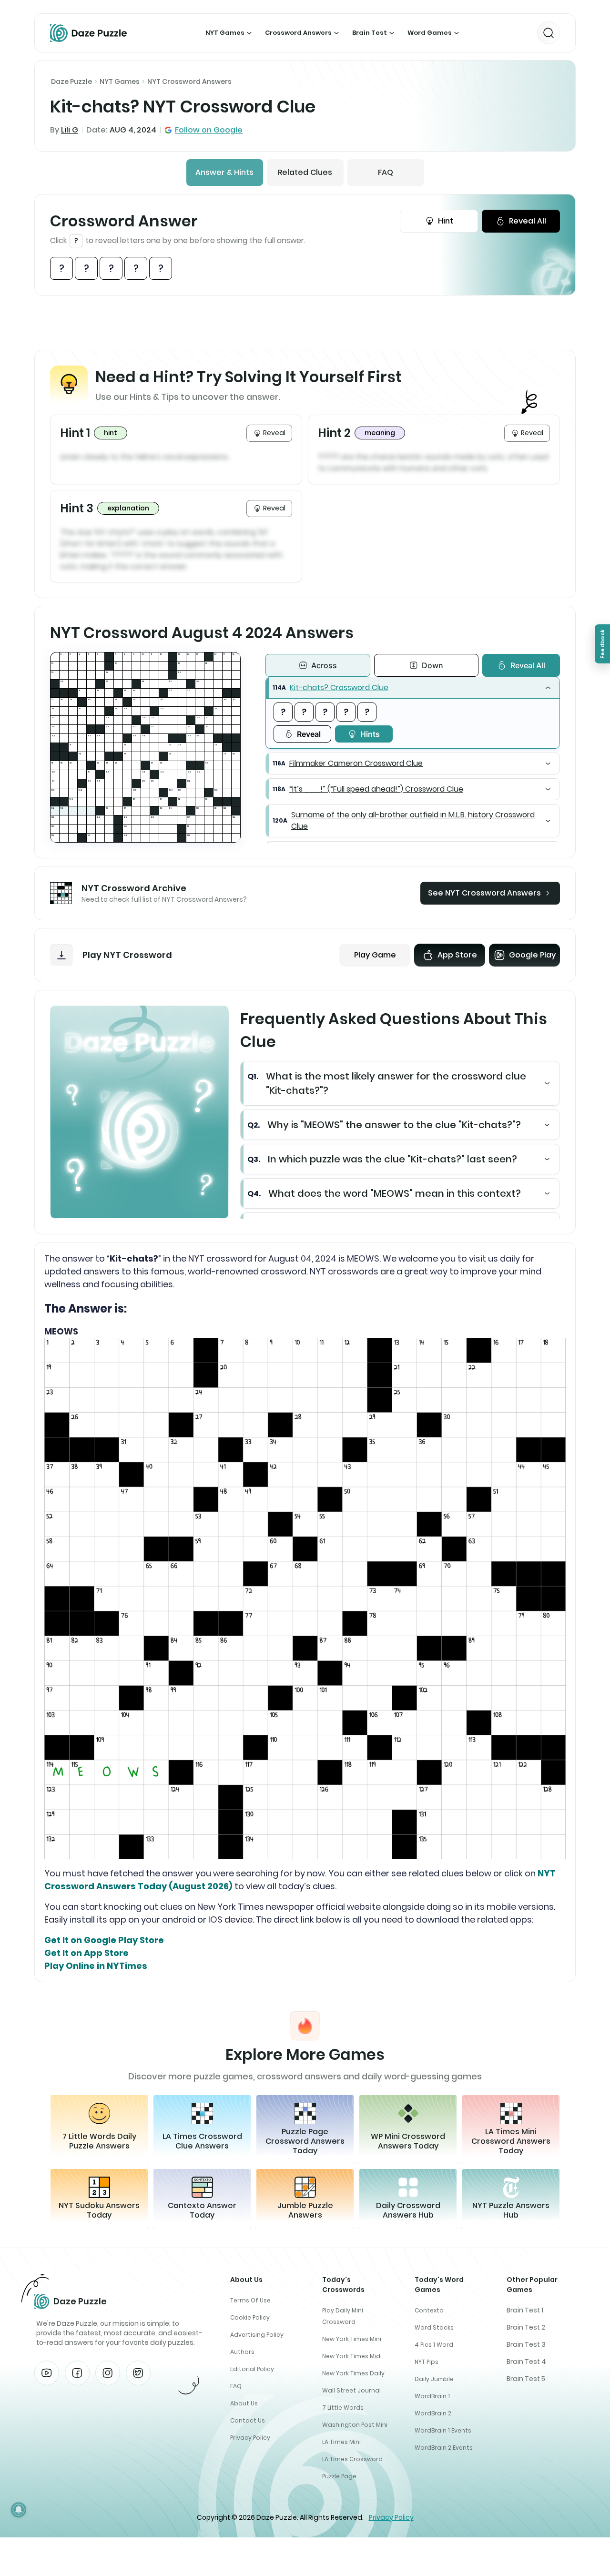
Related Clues (305, 172)
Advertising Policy (257, 2335)
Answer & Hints (224, 172)
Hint (446, 221)
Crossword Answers (298, 33)
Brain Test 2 (526, 2327)
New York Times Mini (352, 2339)
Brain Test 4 (526, 2362)
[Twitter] (138, 2373)
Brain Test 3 (526, 2344)
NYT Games (225, 33)
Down (432, 665)
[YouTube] (47, 2373)
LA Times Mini (341, 2442)
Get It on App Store (86, 1953)
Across (324, 665)
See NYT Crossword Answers (484, 893)
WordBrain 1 (432, 2396)
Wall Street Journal (351, 2390)
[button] (413, 688)
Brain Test (370, 33)
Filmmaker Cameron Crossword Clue (356, 763)
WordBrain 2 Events (444, 2448)
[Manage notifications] (19, 2510)
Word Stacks (434, 2327)
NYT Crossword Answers (189, 81)
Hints (370, 734)
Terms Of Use (250, 2300)
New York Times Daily (353, 2373)
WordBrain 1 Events (443, 2430)
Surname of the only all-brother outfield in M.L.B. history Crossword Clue (413, 820)
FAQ (386, 172)
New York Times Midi (352, 2356)
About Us (244, 2403)
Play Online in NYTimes (96, 1966)
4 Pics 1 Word (434, 2345)
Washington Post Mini (355, 2425)
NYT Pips (427, 2362)
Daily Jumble (434, 2379)
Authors (242, 2352)
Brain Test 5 (526, 2379)
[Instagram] (108, 2373)
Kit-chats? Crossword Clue (339, 687)
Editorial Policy (252, 2369)
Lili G (70, 130)
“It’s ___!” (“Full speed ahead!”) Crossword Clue (376, 789)
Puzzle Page (339, 2476)
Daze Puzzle (71, 81)
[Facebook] (77, 2373)
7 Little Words (343, 2408)
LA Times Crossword (352, 2459)
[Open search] (549, 33)
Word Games (430, 33)
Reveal (309, 734)
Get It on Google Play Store (104, 1940)
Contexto (429, 2310)
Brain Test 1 (525, 2310)
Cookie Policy (250, 2317)
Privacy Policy (250, 2438)
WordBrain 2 (433, 2413)
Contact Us (248, 2420)
